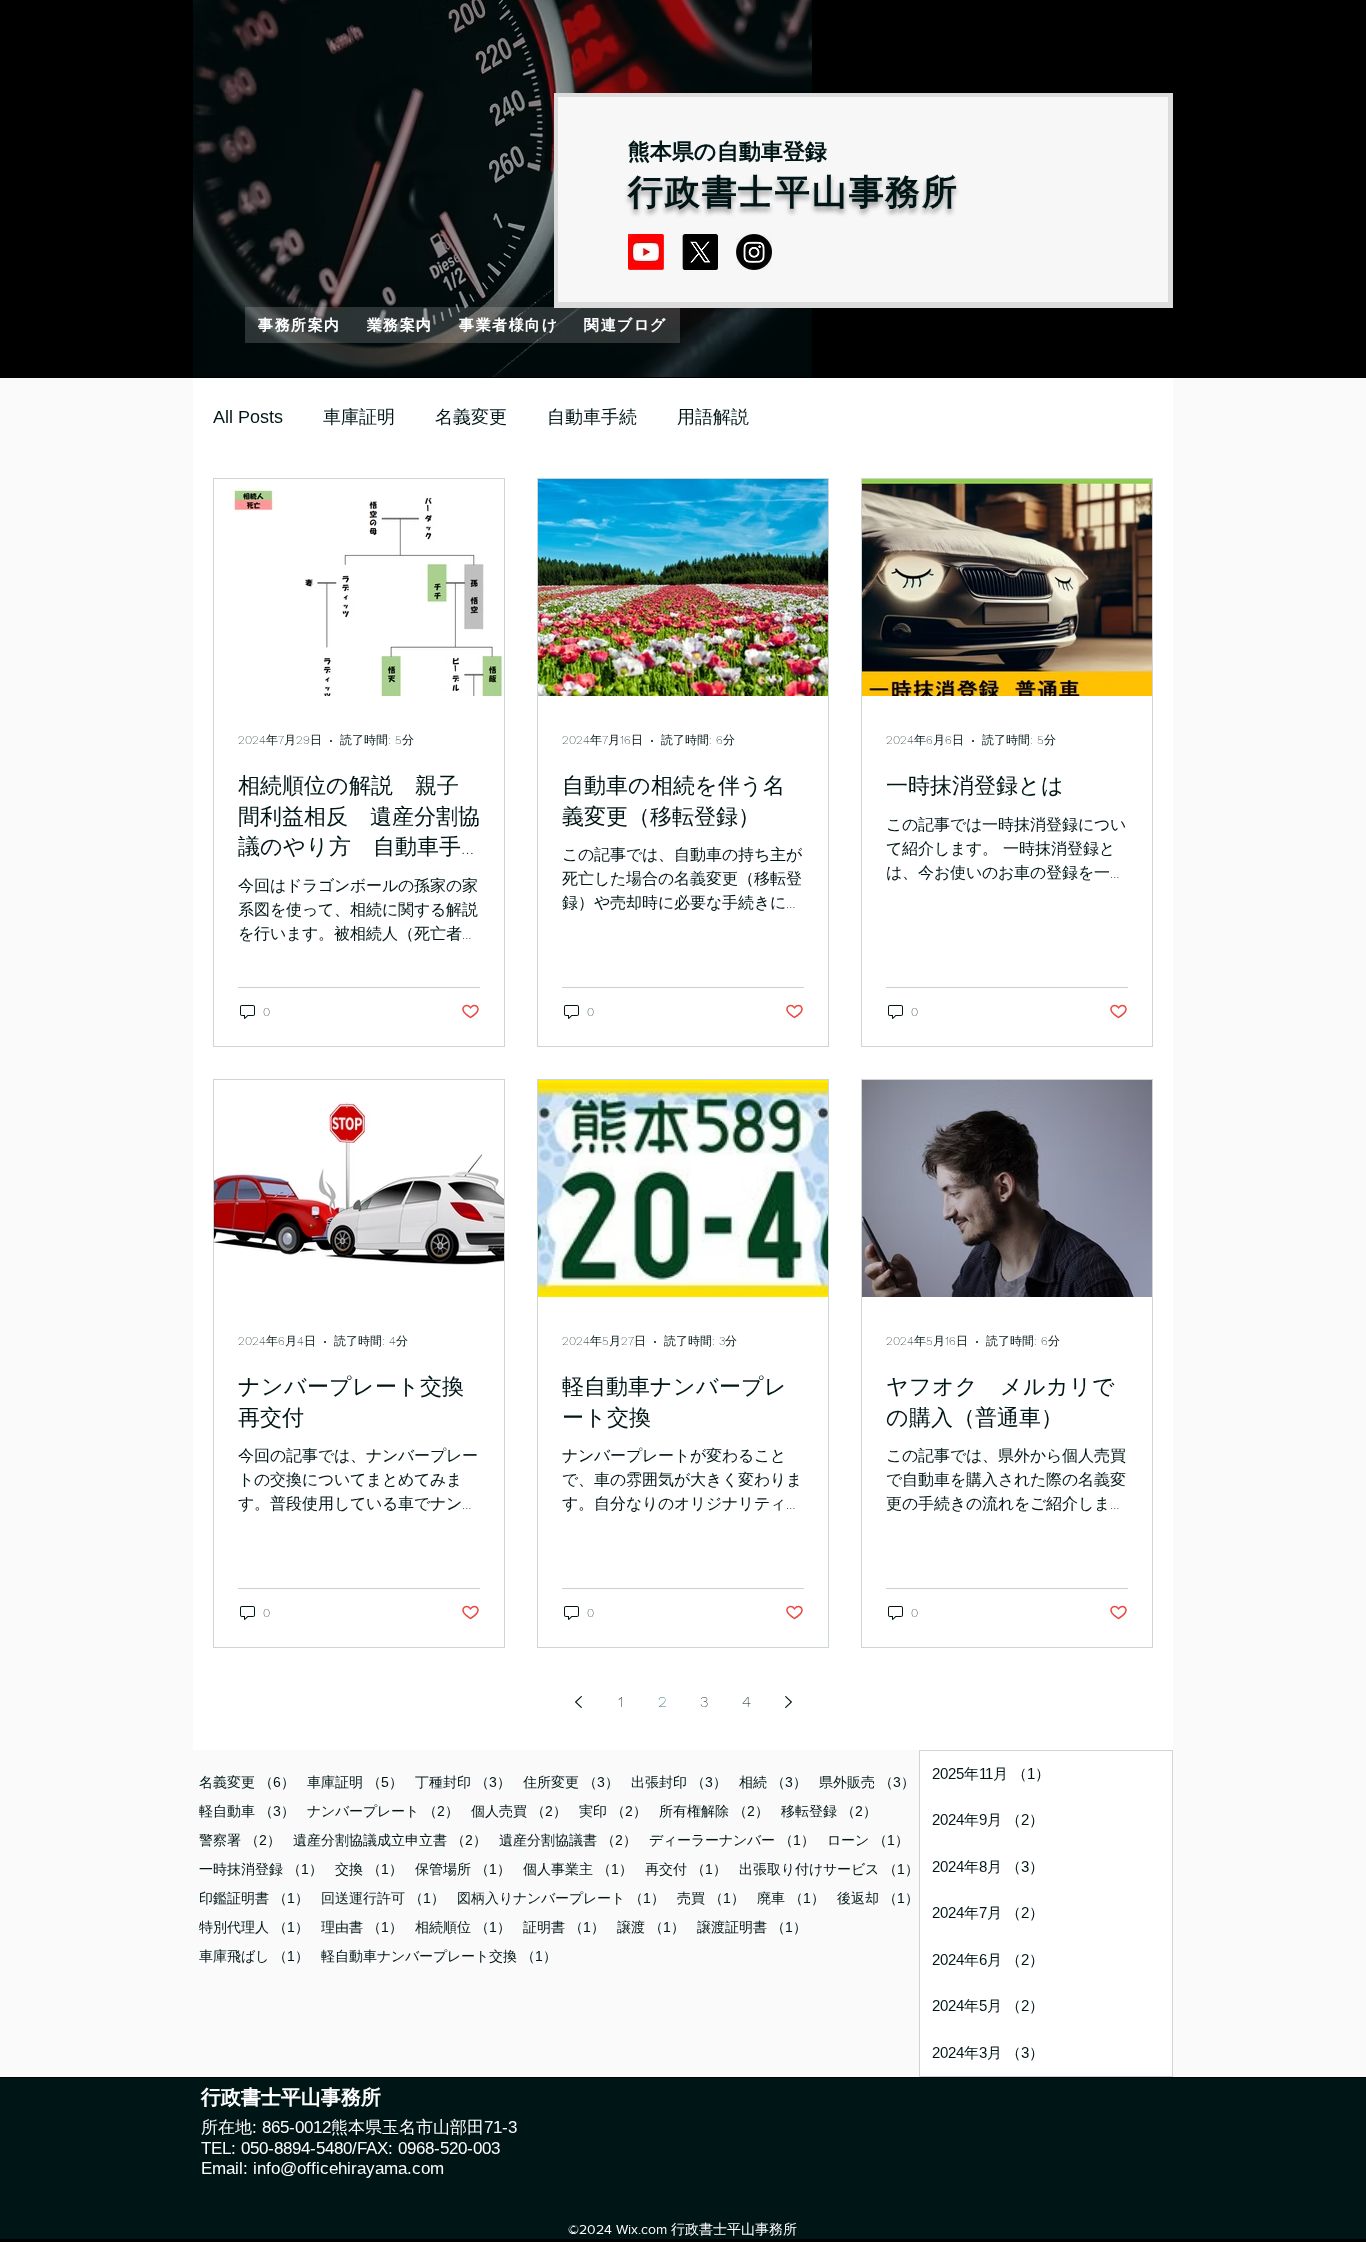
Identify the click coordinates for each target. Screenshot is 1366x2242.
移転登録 (829, 1811)
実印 (613, 1811)
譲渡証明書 (752, 1927)
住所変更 (571, 1782)
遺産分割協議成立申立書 (390, 1840)
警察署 (240, 1840)
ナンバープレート (383, 1811)
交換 (369, 1869)
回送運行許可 (383, 1898)
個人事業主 (578, 1869)
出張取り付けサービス (829, 1869)
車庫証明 (359, 417)
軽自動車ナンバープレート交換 (439, 1956)
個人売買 (519, 1811)
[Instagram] (754, 252)
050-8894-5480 (294, 2148)
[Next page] (788, 1702)
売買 (711, 1898)
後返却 (878, 1898)
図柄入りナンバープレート (561, 1898)
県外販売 (867, 1782)
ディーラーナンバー (732, 1840)
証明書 (564, 1927)
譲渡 (651, 1927)
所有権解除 (714, 1811)
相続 (773, 1782)
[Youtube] (646, 252)
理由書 (362, 1927)
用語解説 (713, 417)
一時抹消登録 (261, 1869)
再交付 (686, 1869)
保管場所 (463, 1869)
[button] (400, 325)
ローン (868, 1840)
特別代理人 (254, 1927)
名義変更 (471, 417)
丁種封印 (463, 1782)
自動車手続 (592, 417)
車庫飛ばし (254, 1956)
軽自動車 (247, 1811)
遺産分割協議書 (568, 1840)
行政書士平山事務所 (793, 192)
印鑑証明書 (254, 1898)
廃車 (791, 1898)
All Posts (248, 417)
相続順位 (463, 1927)
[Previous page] (578, 1702)
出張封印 (679, 1782)
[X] (700, 252)
